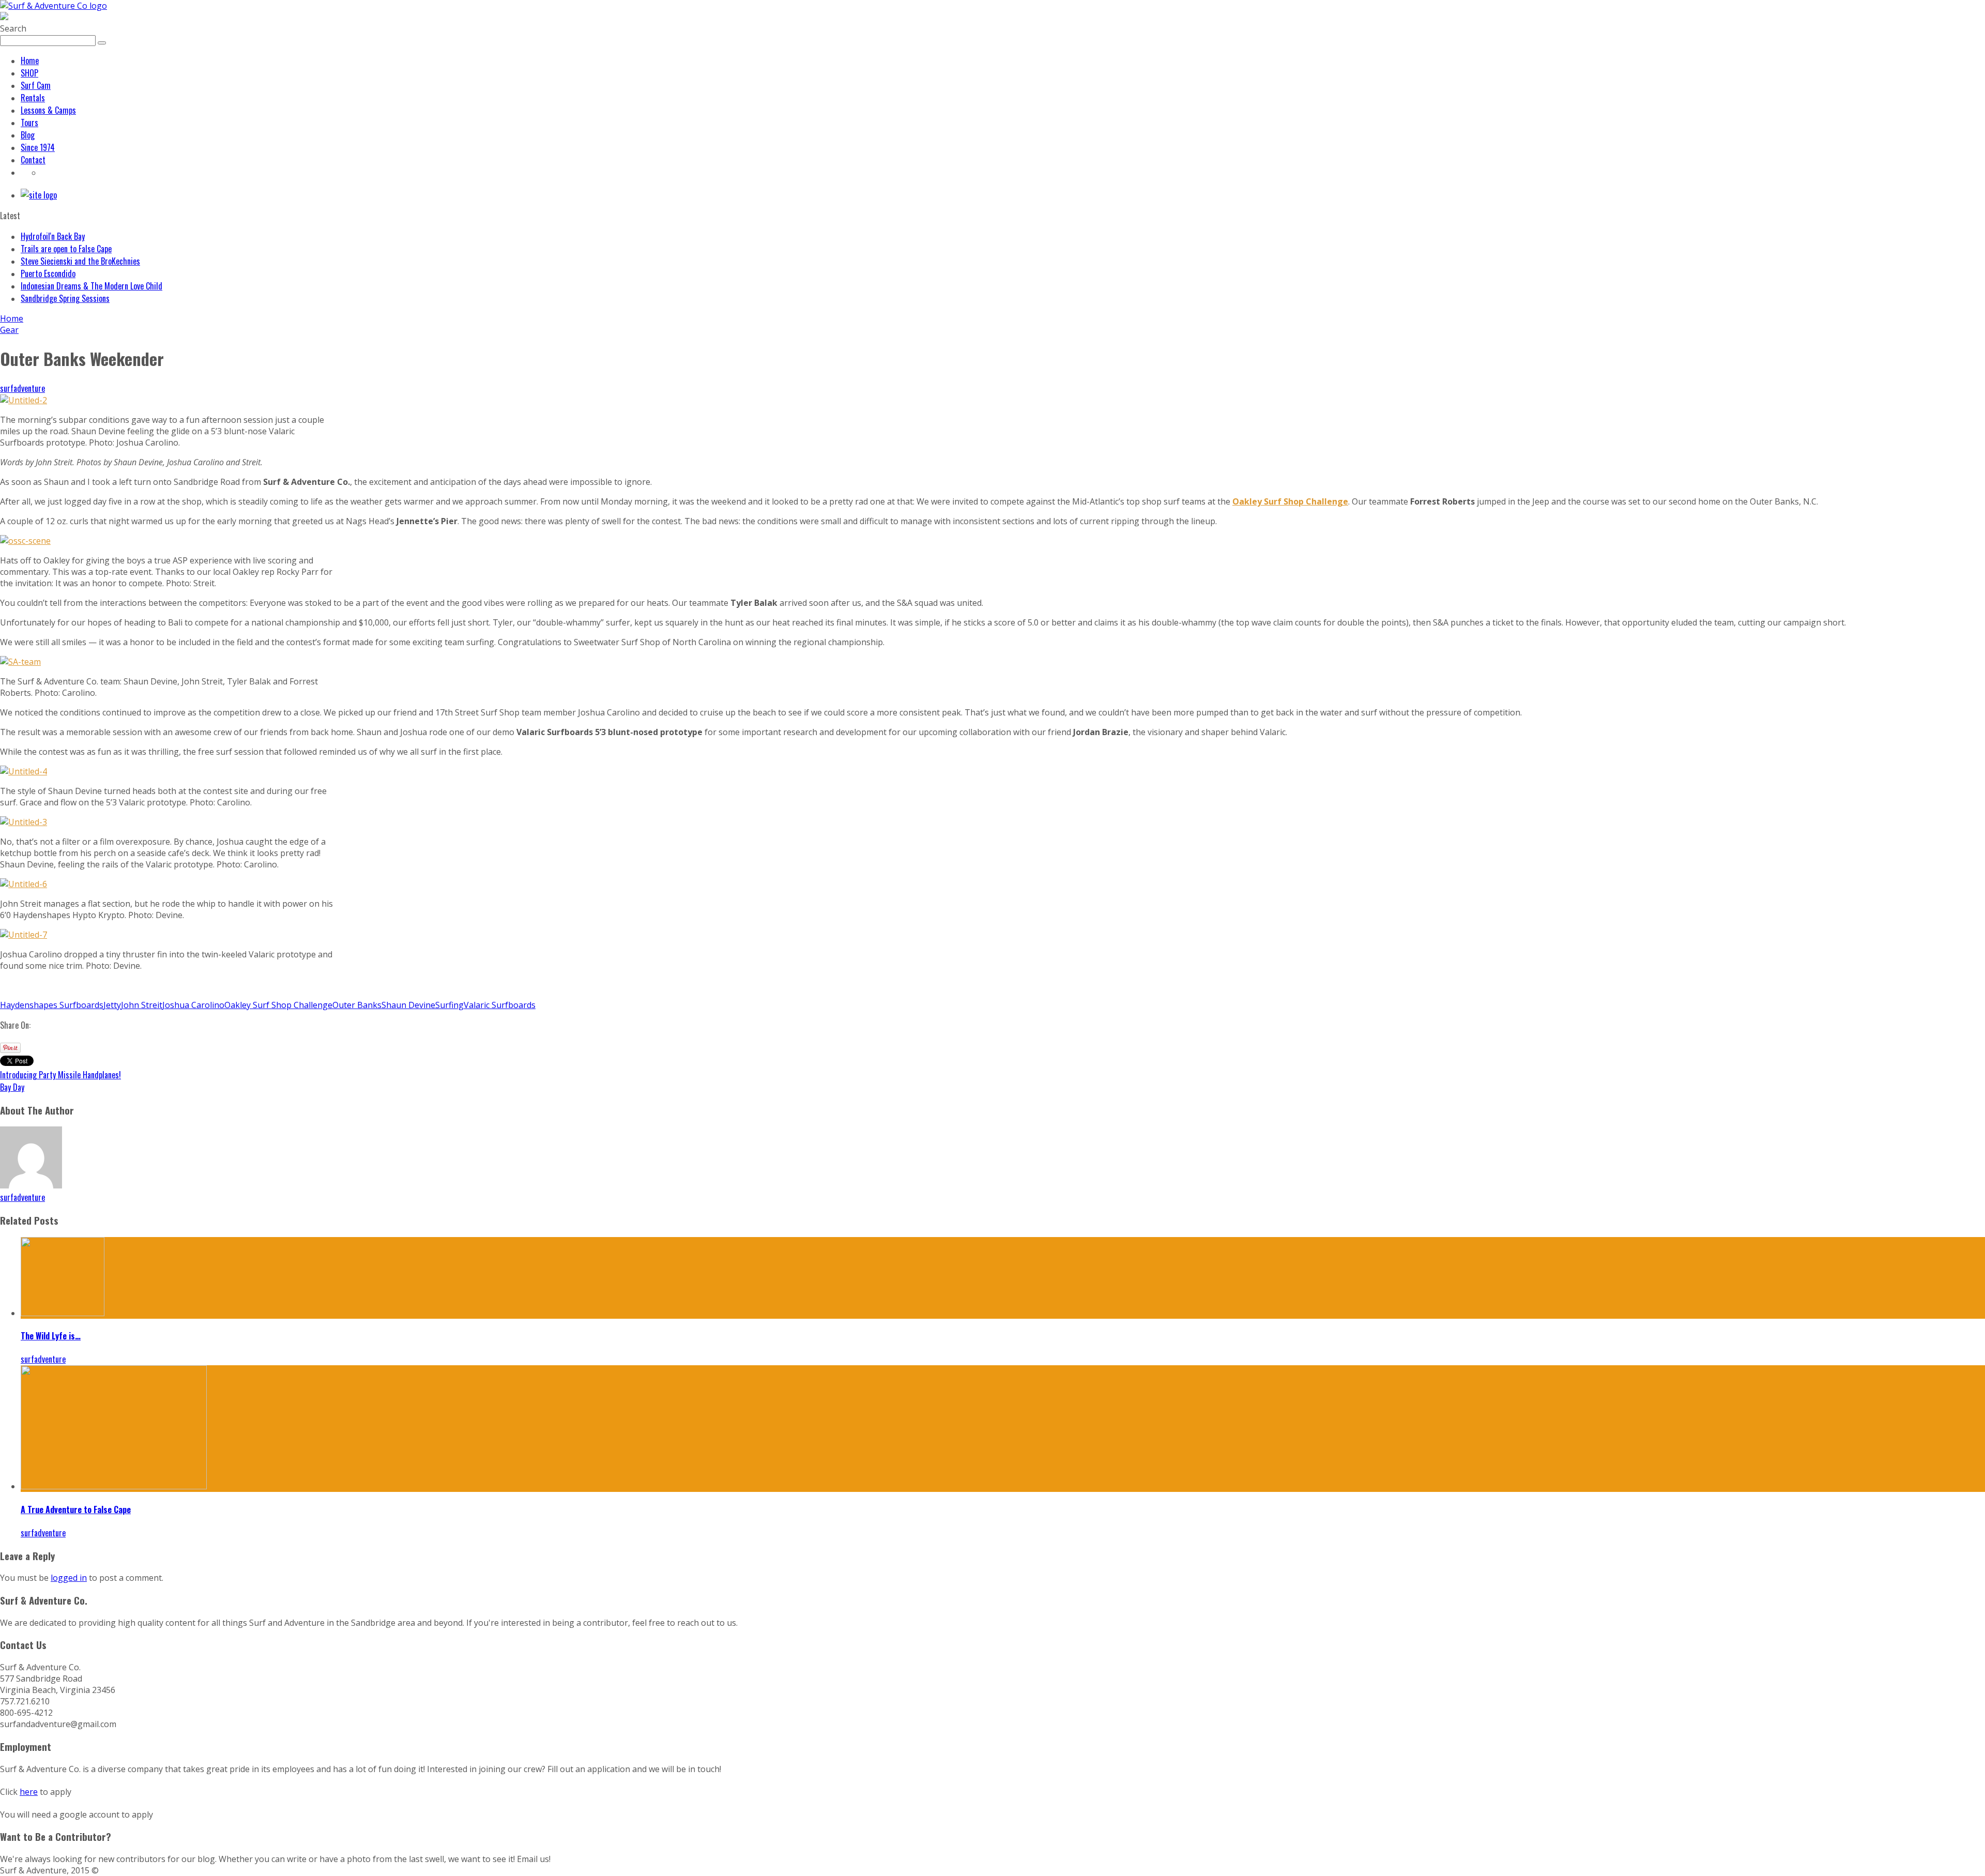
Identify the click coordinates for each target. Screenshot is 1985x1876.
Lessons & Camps (48, 110)
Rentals (33, 98)
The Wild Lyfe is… (51, 1336)
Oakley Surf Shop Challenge (278, 1005)
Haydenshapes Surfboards (52, 1005)
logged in (69, 1578)
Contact (33, 160)
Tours (29, 123)
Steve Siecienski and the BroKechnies (80, 261)
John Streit (142, 1005)
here (29, 1792)
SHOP (29, 73)
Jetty (112, 1005)
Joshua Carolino (193, 1005)
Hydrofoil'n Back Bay (53, 236)
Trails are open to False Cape (66, 249)
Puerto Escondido (48, 273)
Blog (28, 135)
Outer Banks (357, 1005)
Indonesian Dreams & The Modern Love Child (91, 286)
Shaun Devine (408, 1005)
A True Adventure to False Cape (76, 1509)
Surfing (449, 1005)
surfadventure (22, 388)
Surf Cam (36, 85)
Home (30, 60)
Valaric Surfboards (500, 1005)
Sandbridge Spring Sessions (65, 298)
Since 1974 (38, 147)
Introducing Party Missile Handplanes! (60, 1075)
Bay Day (12, 1087)
